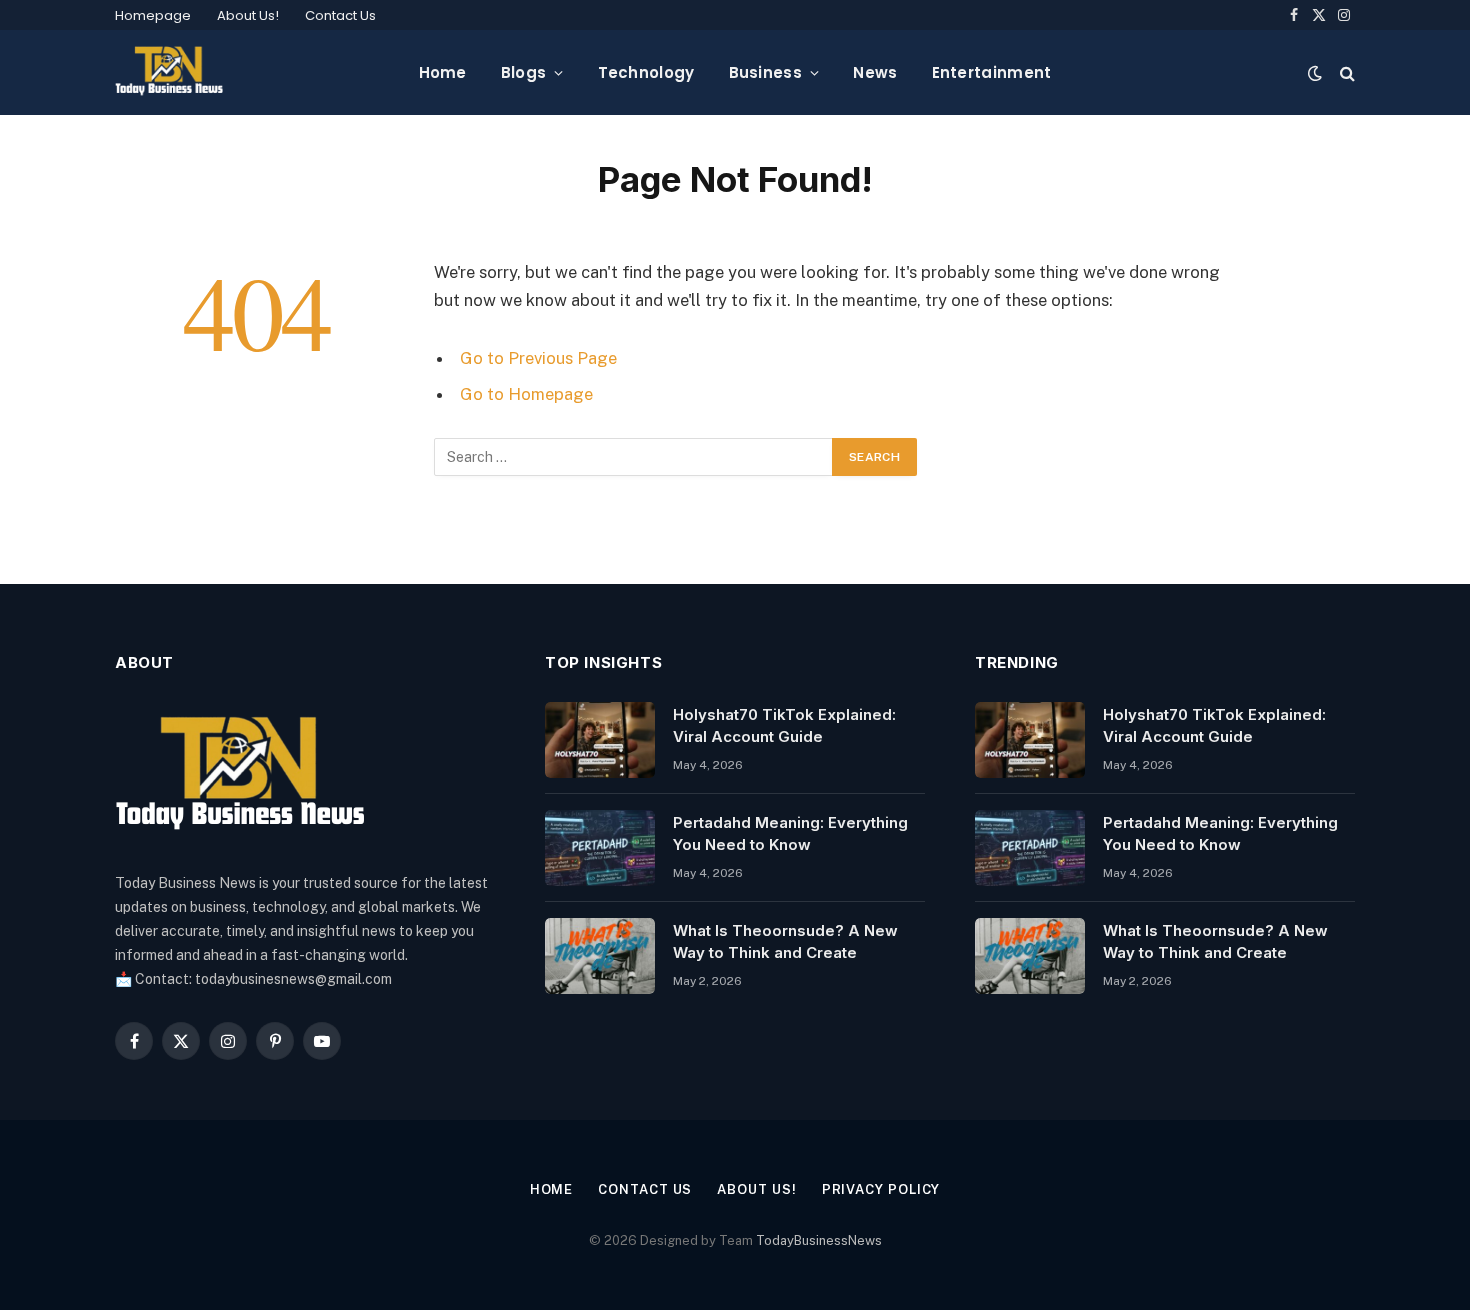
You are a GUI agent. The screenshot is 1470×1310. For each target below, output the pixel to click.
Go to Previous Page (538, 358)
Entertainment (992, 72)
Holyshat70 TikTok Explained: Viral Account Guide (784, 725)
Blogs (524, 72)
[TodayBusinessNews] (169, 72)
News (875, 72)
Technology (646, 72)
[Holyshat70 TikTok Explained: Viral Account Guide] (600, 740)
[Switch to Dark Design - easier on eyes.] (1315, 73)
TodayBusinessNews (819, 1240)
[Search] (1345, 72)
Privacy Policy (881, 1189)
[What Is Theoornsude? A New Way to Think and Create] (600, 956)
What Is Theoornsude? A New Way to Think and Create (785, 941)
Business (765, 72)
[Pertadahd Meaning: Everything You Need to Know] (600, 848)
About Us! (248, 15)
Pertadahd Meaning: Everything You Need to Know (790, 833)
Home (443, 72)
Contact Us (340, 15)
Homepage (153, 15)
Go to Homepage (526, 394)
